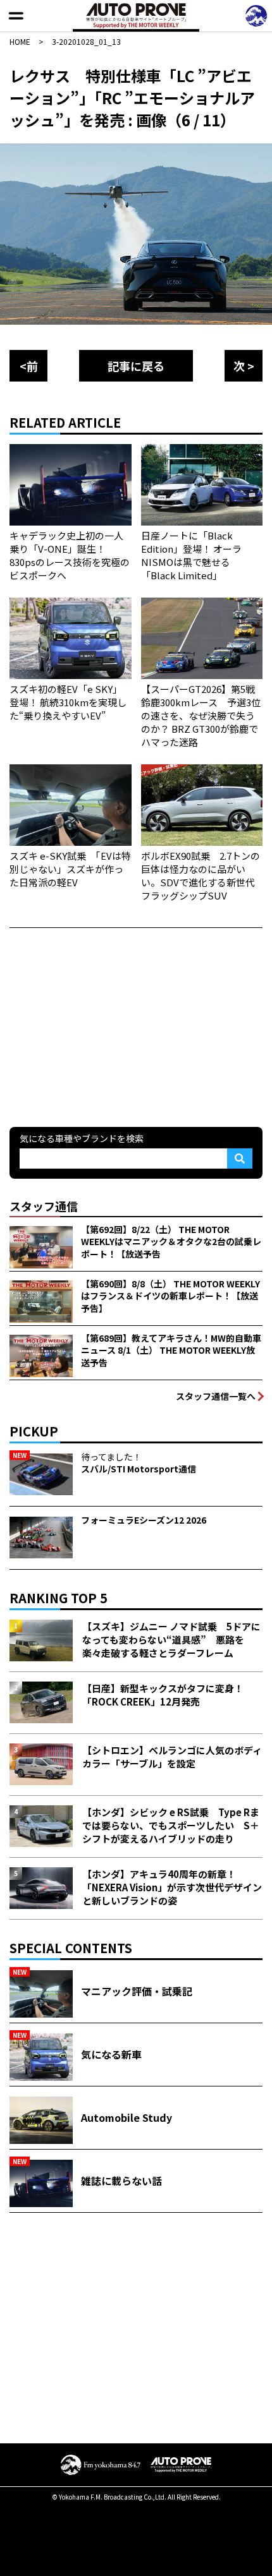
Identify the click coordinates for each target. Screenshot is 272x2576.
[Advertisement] (104, 1026)
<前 (29, 366)
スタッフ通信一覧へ (216, 1396)
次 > (244, 366)
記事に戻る (136, 366)
